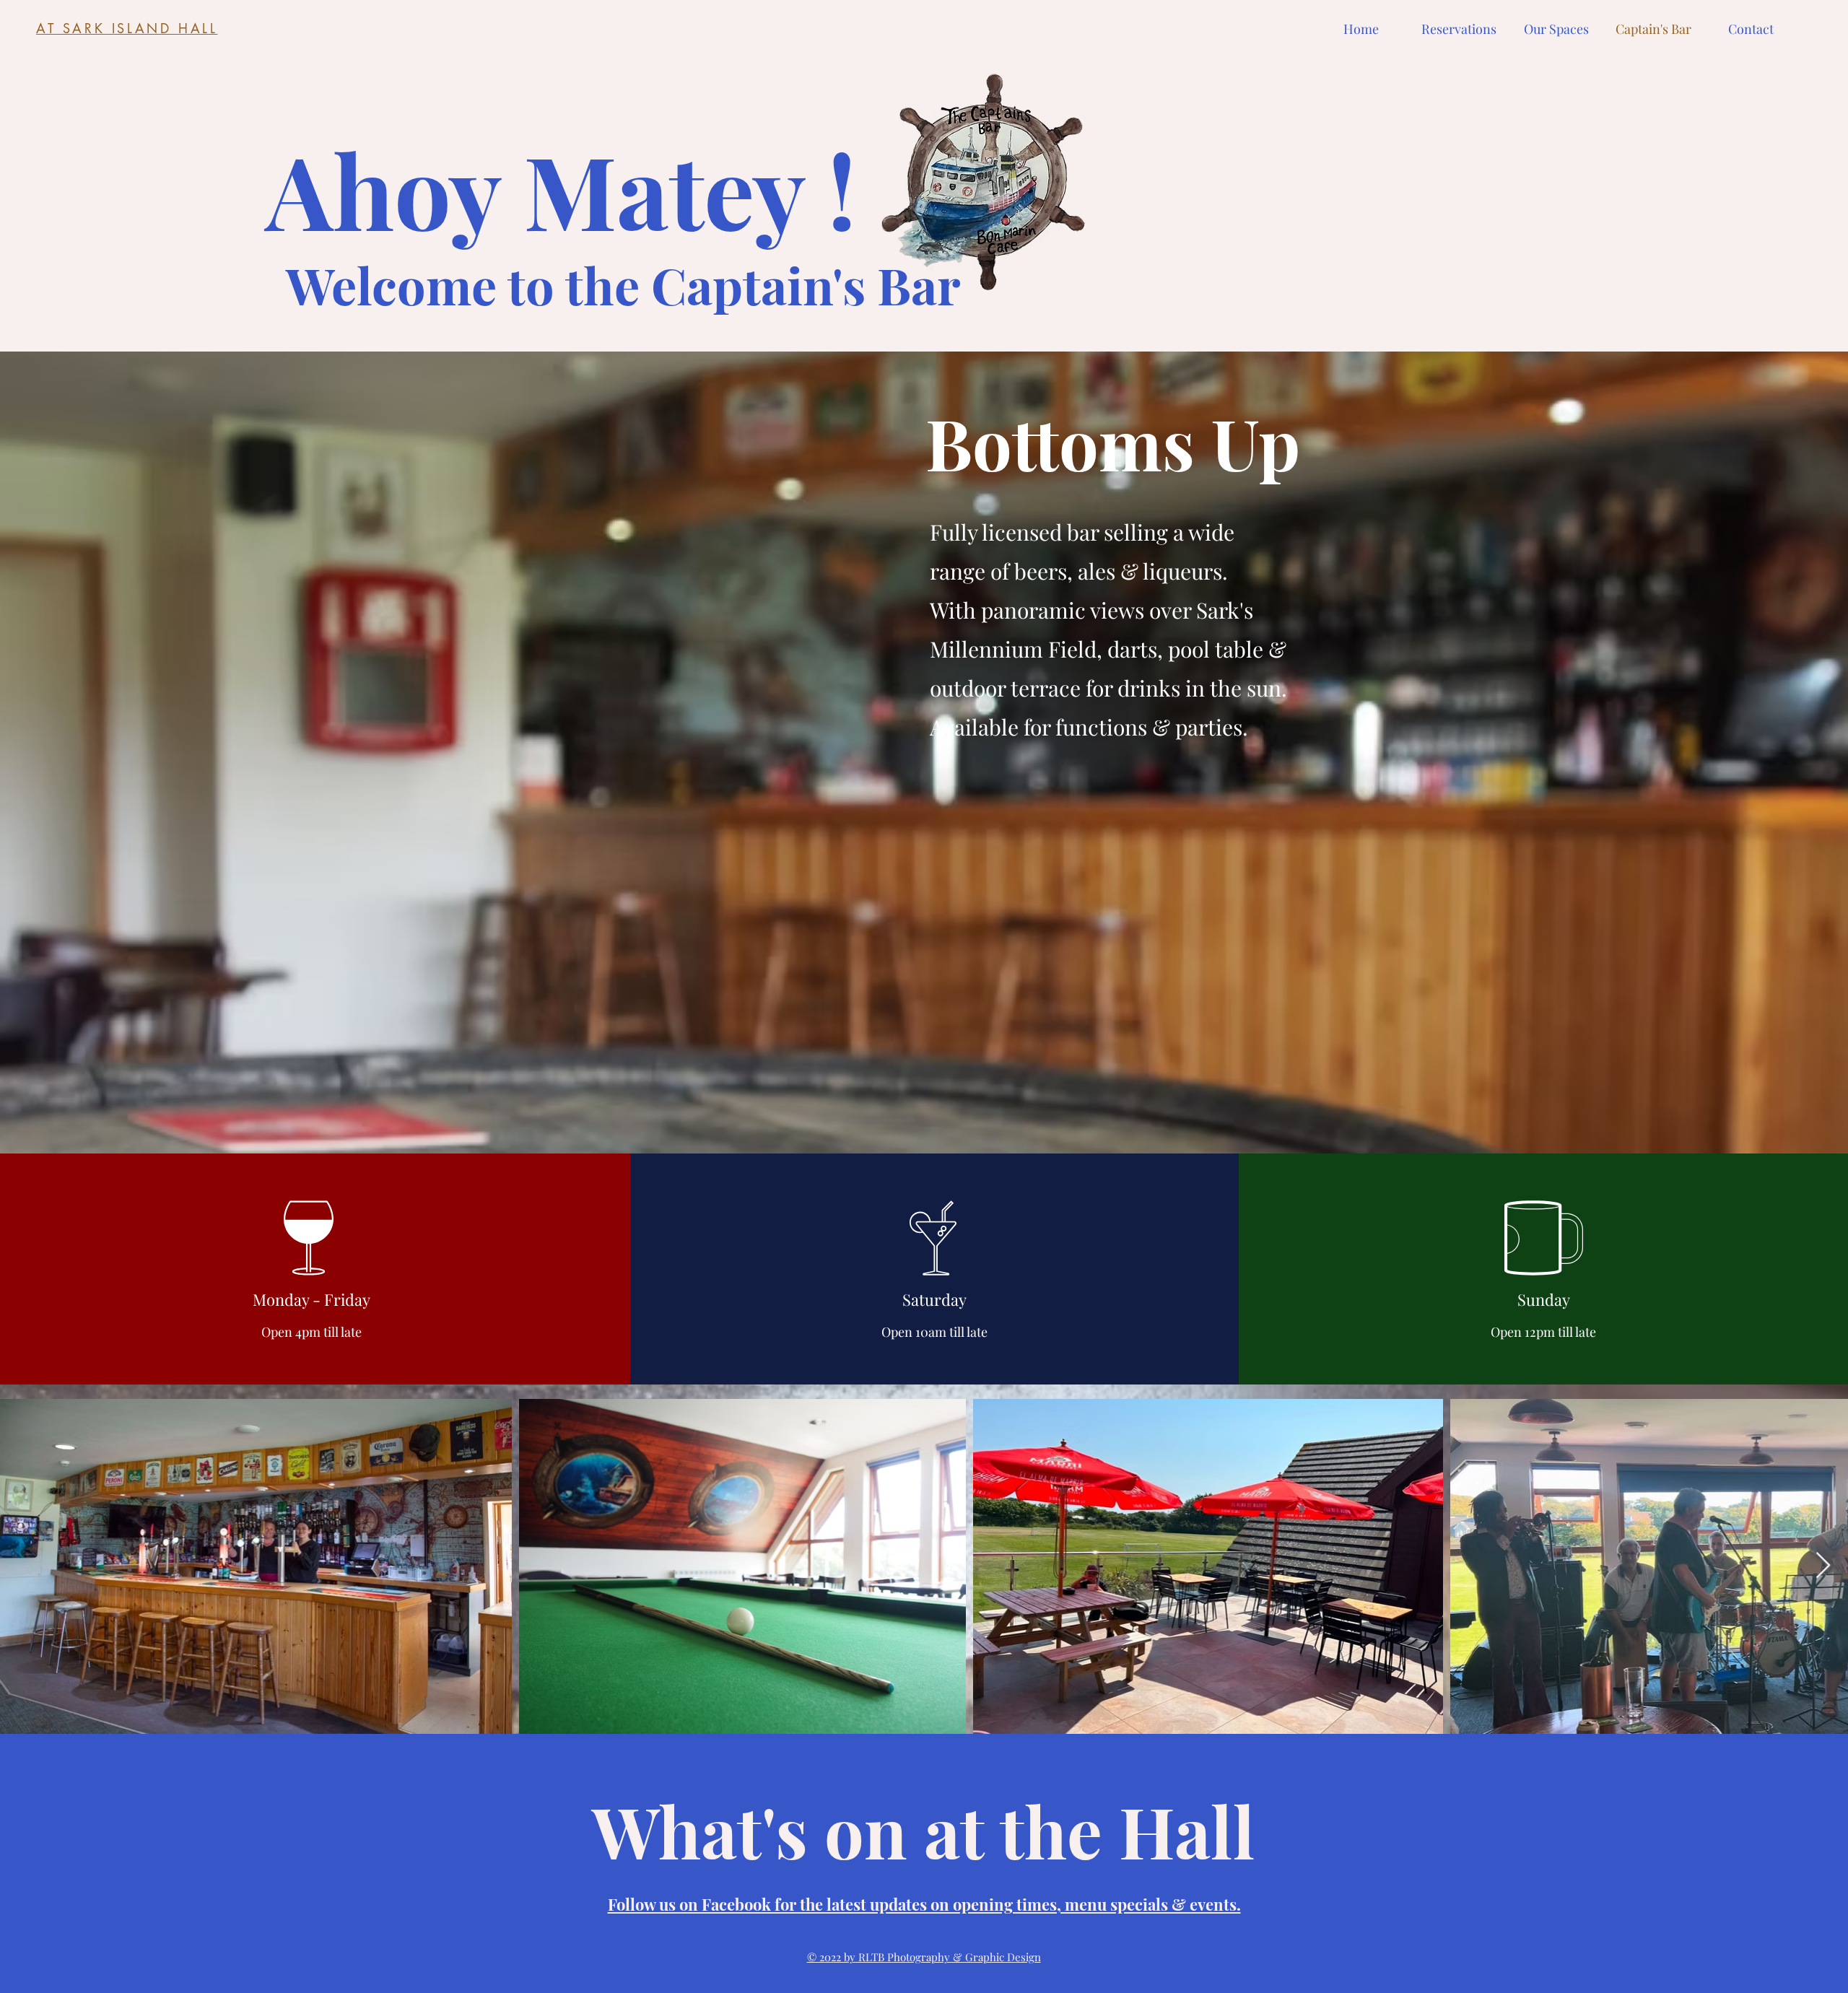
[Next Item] (1823, 1566)
